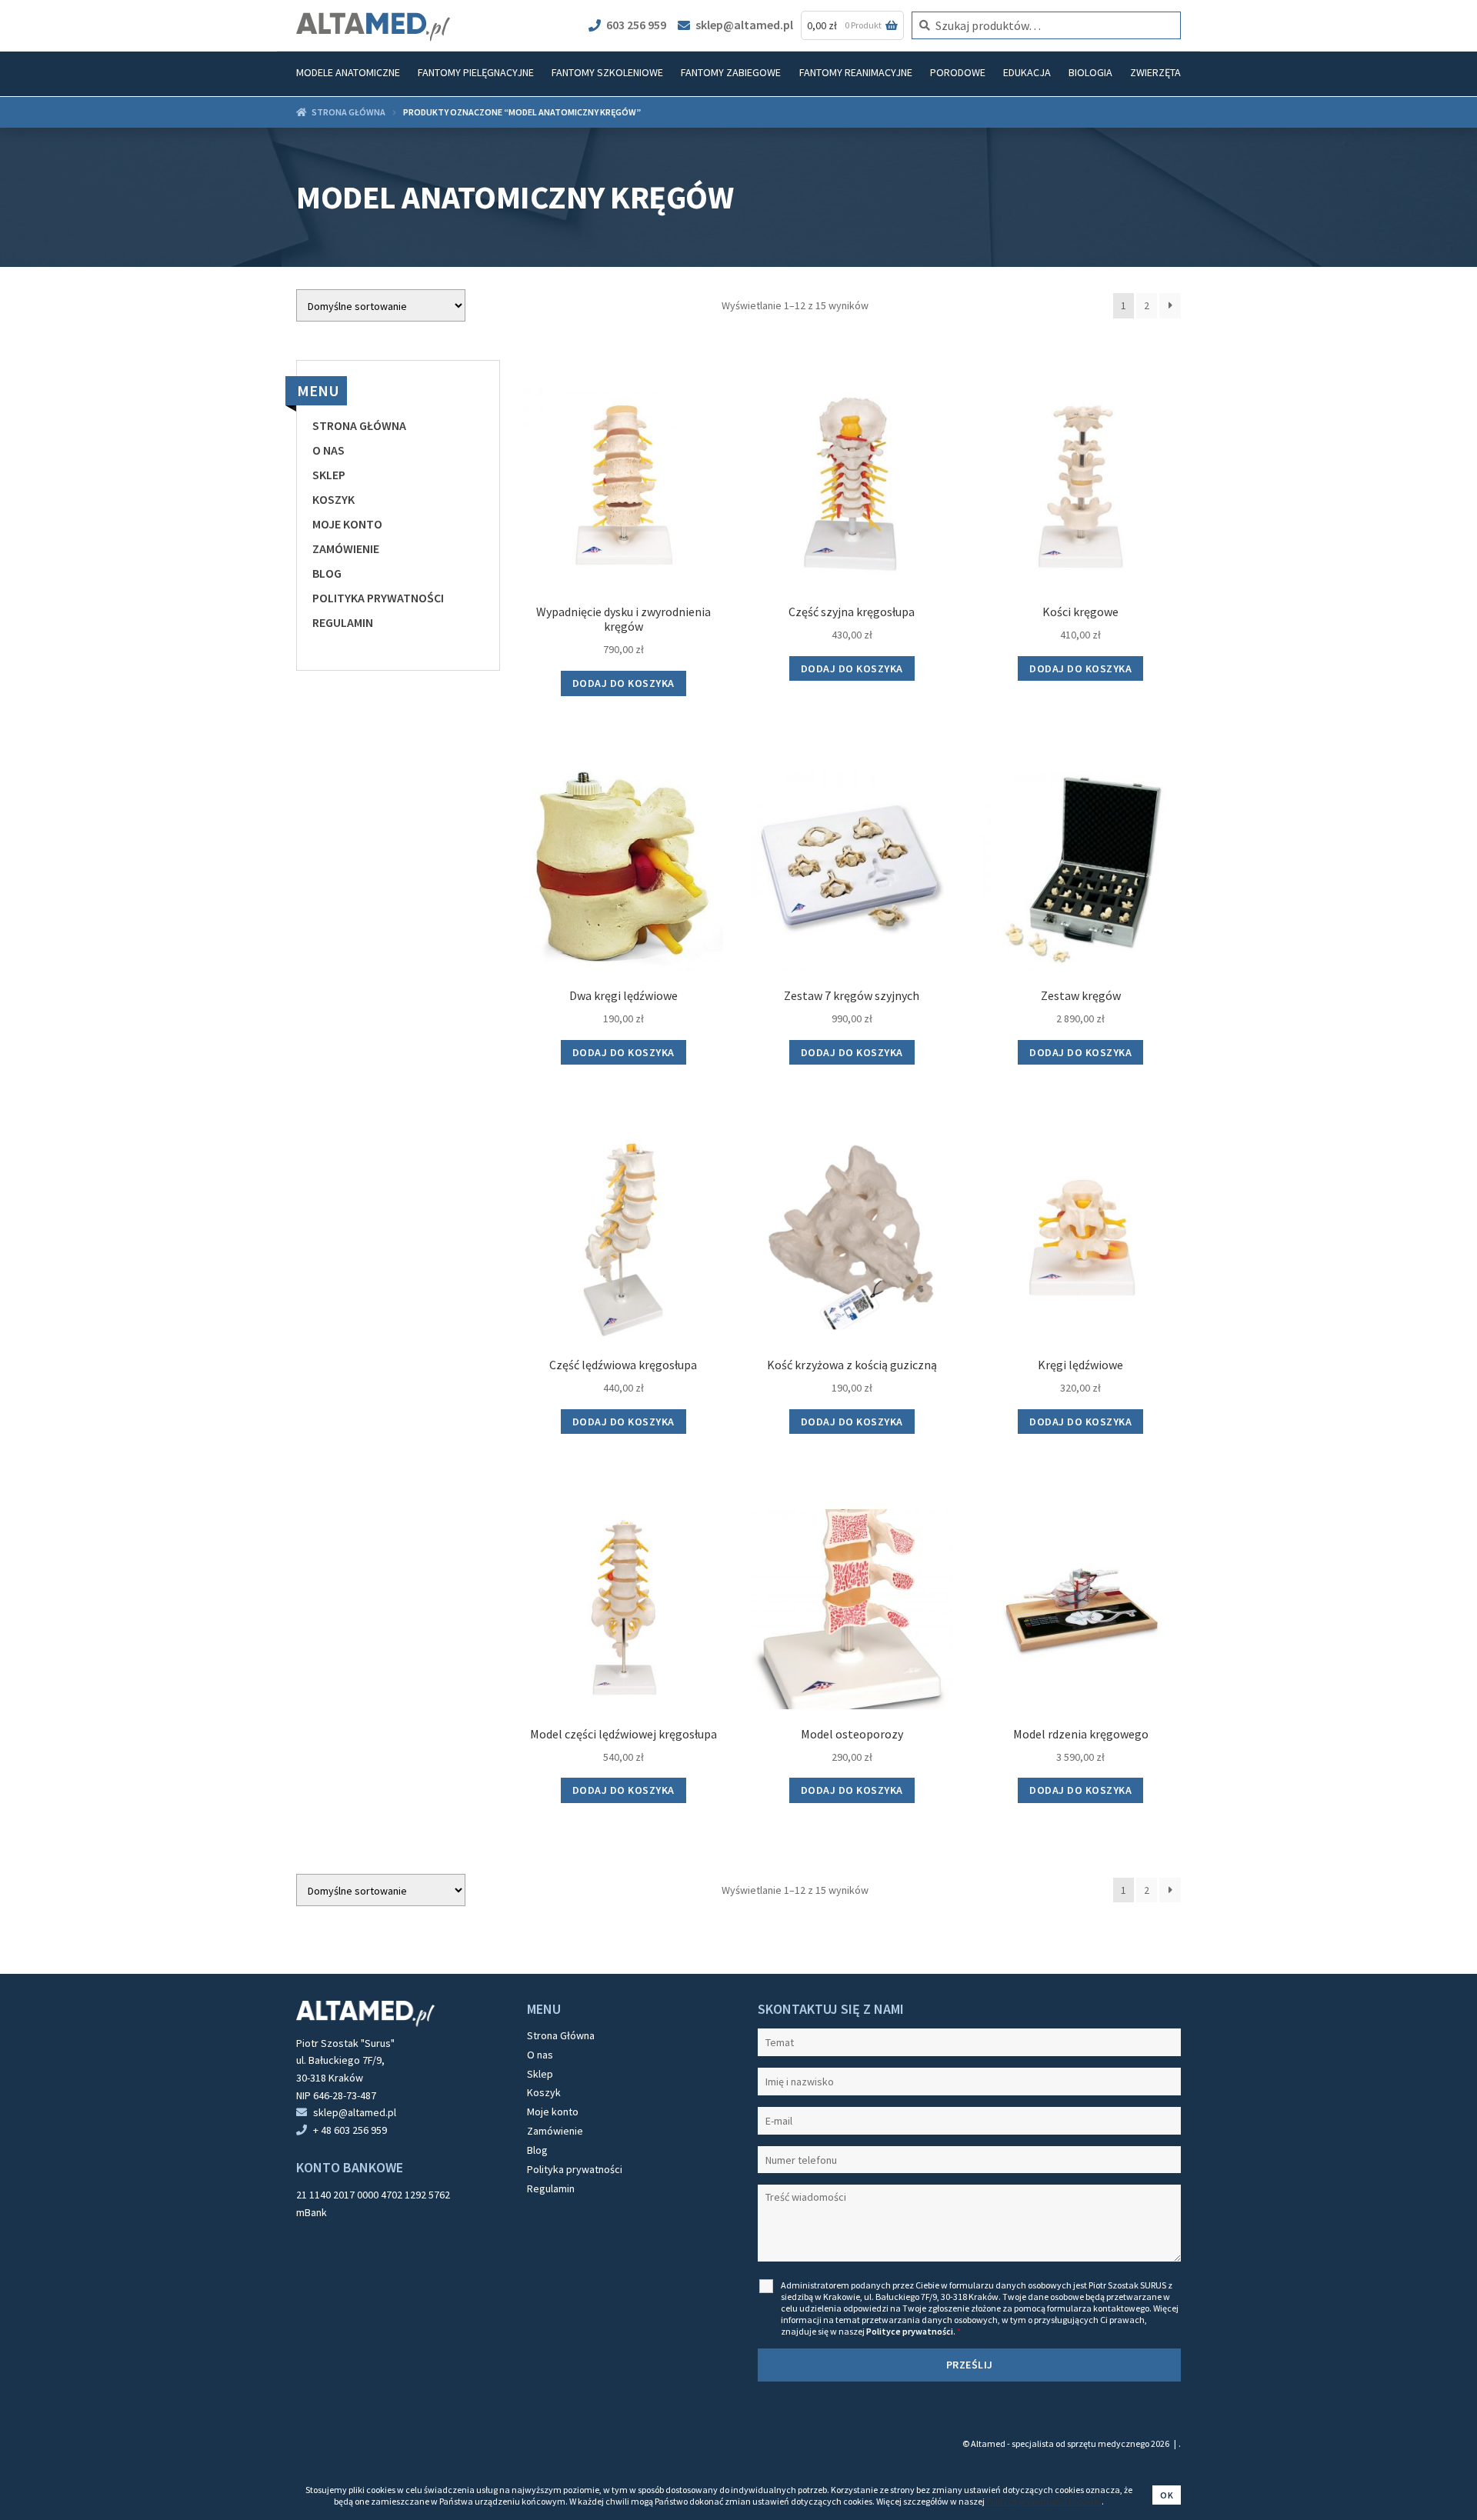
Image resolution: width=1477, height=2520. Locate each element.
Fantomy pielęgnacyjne (476, 72)
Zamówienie (346, 548)
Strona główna (348, 112)
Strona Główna (359, 425)
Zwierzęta (1155, 72)
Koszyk (333, 499)
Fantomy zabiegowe (731, 72)
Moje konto (347, 524)
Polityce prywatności (910, 2331)
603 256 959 (636, 25)
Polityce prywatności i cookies (1044, 2501)
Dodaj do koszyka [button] (623, 683)
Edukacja (1027, 72)
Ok (1167, 2495)
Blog (327, 573)
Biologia (1090, 72)
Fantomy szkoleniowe (607, 72)
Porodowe (958, 72)
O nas (328, 450)
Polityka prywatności (378, 598)
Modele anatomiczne (348, 72)
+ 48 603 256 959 (350, 2130)
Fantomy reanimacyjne (856, 72)
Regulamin (343, 622)
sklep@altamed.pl (744, 25)
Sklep (329, 475)
